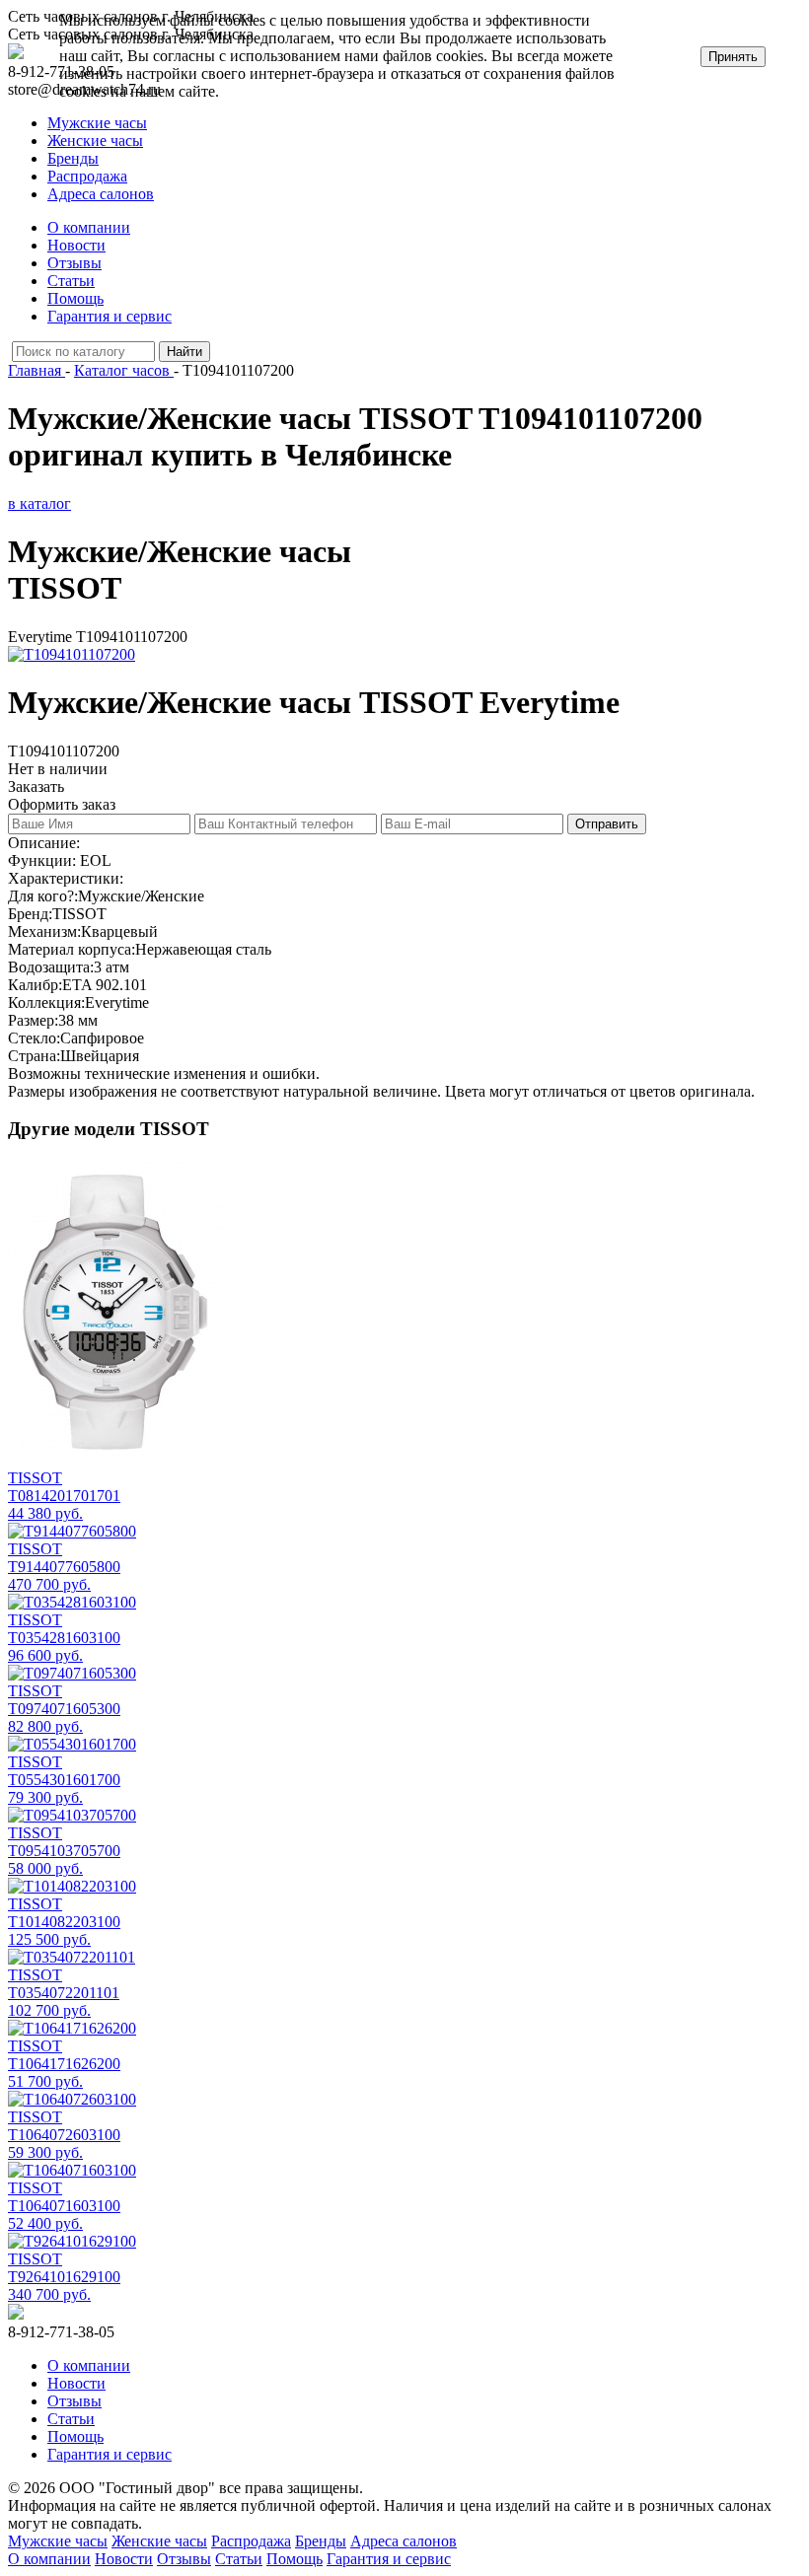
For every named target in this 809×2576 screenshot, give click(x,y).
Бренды (73, 158)
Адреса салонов (101, 194)
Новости (76, 245)
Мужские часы (97, 123)
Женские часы (95, 141)
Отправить (607, 824)
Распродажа (87, 176)
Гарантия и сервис (110, 316)
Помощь (75, 298)
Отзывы (74, 263)
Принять (733, 57)
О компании (89, 227)
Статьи (71, 281)
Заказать (36, 787)
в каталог (39, 503)
